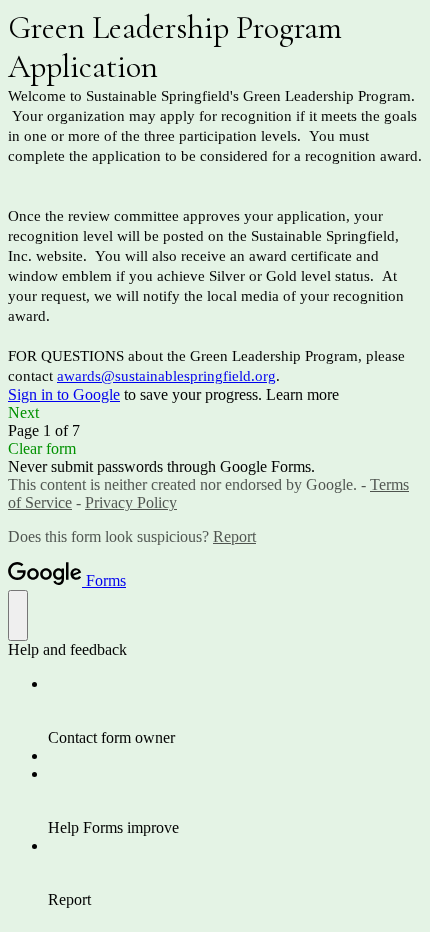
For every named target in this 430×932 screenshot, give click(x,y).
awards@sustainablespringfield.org (166, 376)
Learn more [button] (302, 394)
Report (234, 536)
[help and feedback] (18, 615)
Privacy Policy (131, 502)
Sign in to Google (64, 394)
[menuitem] (235, 711)
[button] (215, 413)
